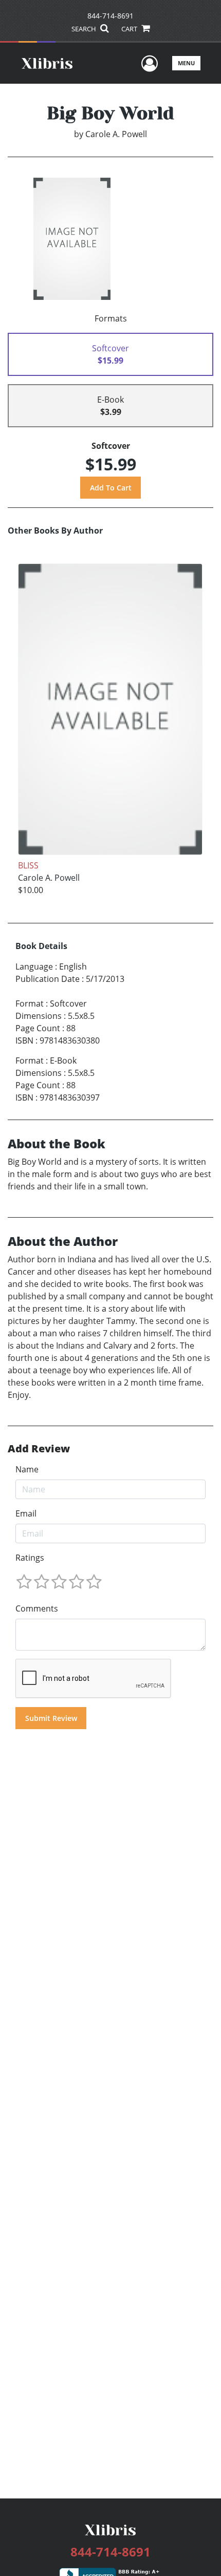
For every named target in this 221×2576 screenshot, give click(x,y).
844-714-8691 (110, 16)
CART (130, 29)
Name (27, 1469)
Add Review (39, 1449)
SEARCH (85, 29)
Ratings (30, 1558)
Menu (186, 63)
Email (26, 1513)
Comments (37, 1608)
